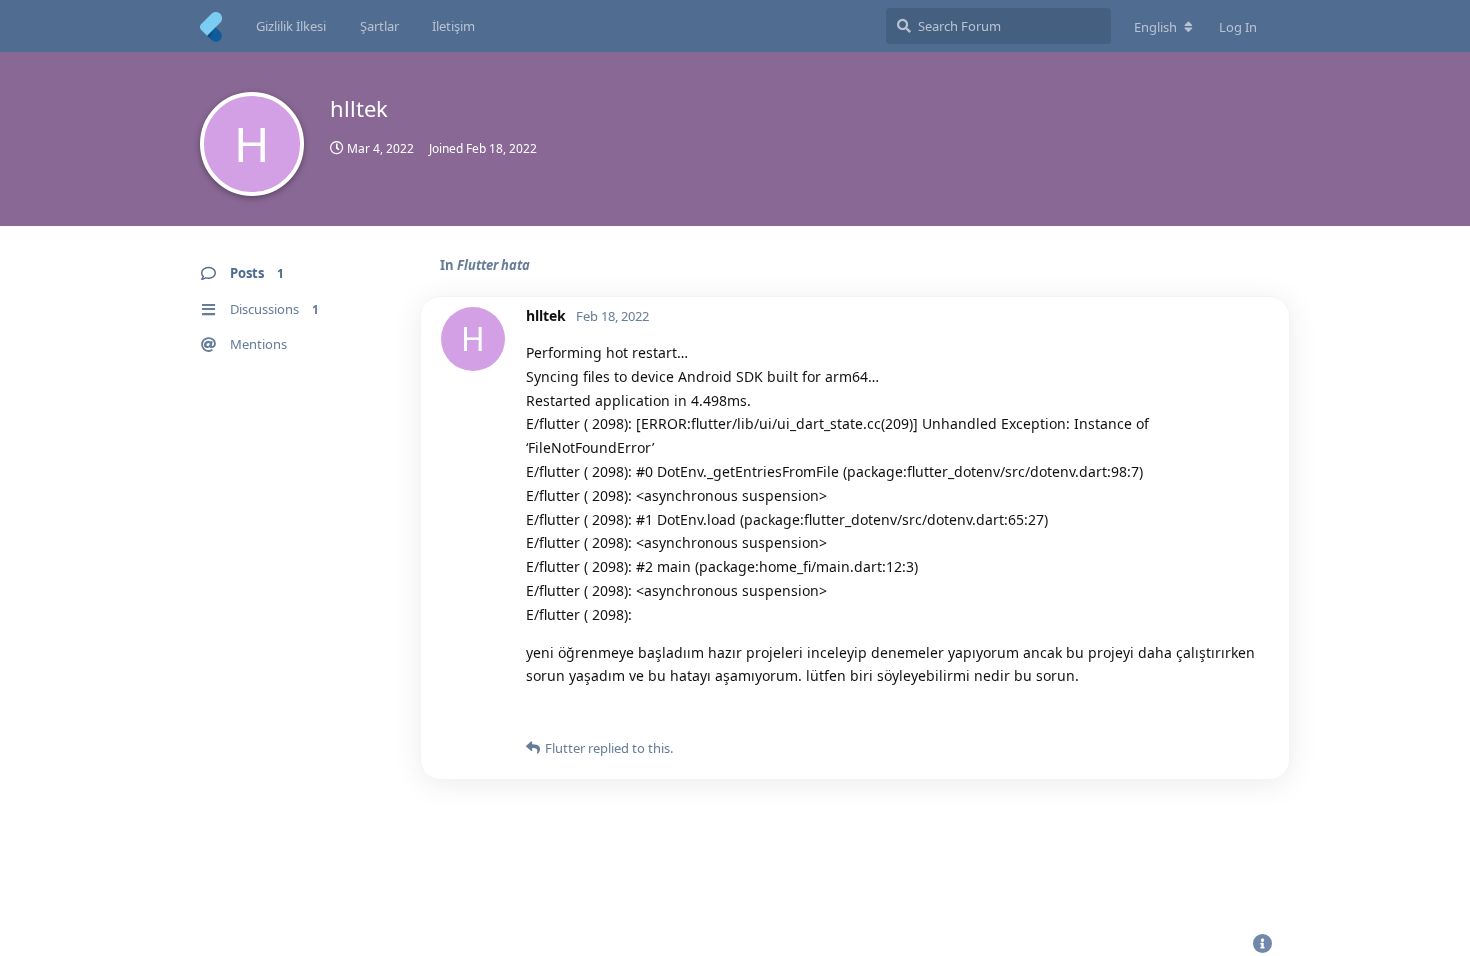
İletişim (453, 26)
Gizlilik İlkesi (291, 26)
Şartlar (379, 26)
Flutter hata (493, 265)
